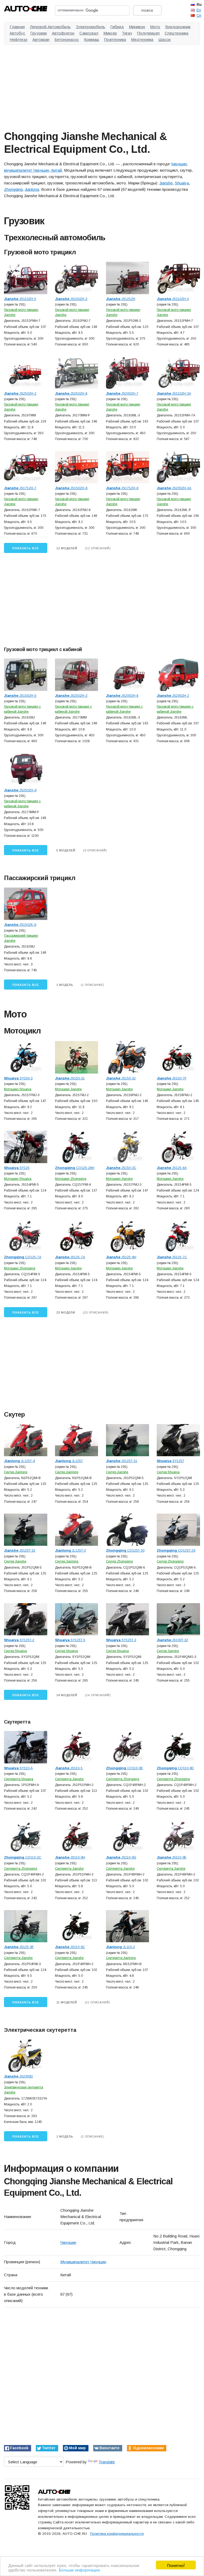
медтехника (142, 39)
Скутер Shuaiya (168, 1472)
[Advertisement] (102, 86)
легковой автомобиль (50, 27)
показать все (26, 548)
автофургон (63, 33)
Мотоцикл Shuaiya (18, 1089)
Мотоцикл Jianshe (68, 1089)
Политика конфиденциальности (117, 2534)
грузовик (39, 33)
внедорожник (178, 27)
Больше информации (79, 2569)
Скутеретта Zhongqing (123, 1779)
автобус (17, 33)
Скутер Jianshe (117, 1472)
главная (17, 27)
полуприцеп (148, 33)
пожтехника (115, 39)
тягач (127, 33)
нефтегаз (18, 39)
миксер (110, 33)
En (199, 10)
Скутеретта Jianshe (69, 1779)
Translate (107, 2462)
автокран (41, 39)
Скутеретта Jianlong (121, 1958)
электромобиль (90, 27)
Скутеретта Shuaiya (19, 1779)
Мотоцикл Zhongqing (71, 1179)
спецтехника (177, 33)
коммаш (92, 39)
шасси (164, 39)
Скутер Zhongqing (119, 1561)
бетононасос (67, 39)
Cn (199, 15)
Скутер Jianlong (16, 1472)
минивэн (137, 27)
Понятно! (176, 2565)
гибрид (117, 27)
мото (155, 27)
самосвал (89, 33)
